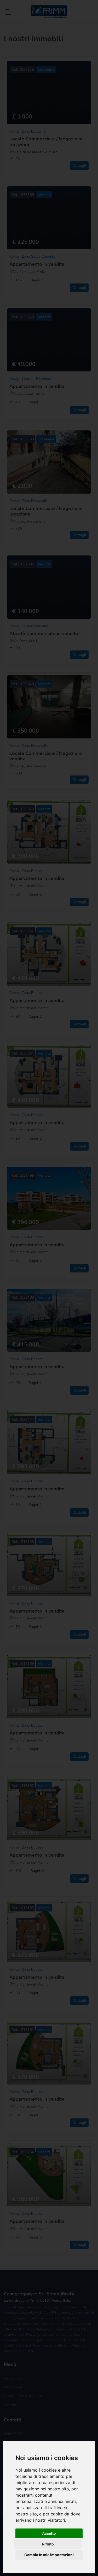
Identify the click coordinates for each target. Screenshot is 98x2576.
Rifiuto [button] (48, 2544)
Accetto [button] (49, 2533)
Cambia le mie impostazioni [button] (49, 2555)
